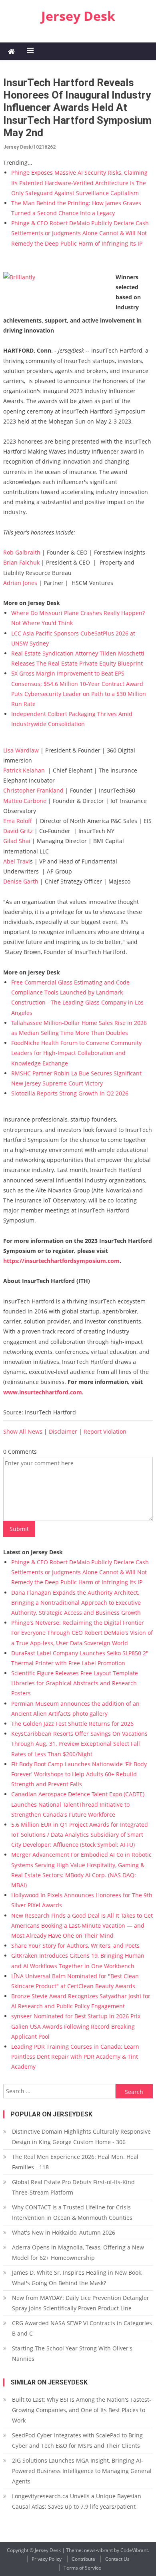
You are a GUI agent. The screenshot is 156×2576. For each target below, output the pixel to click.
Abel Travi (17, 861)
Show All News (23, 1431)
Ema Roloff (18, 821)
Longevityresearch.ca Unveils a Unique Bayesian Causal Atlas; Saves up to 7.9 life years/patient (77, 2501)
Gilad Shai (17, 841)
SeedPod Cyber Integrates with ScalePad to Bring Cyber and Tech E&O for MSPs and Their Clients (77, 2440)
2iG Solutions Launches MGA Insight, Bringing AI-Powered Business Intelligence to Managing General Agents (82, 2471)
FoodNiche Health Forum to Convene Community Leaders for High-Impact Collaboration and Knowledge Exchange (76, 1053)
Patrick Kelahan (24, 770)
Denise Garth (21, 881)
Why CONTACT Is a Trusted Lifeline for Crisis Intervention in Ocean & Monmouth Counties (72, 2212)
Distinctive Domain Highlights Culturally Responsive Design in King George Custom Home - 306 (81, 2137)
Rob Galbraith (22, 552)
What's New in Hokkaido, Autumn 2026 (64, 2232)
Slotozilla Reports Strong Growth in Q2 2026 (70, 1093)
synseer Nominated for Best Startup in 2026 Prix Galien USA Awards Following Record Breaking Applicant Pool (76, 2026)
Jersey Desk (78, 16)
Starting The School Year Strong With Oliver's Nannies (72, 2353)
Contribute (83, 2559)
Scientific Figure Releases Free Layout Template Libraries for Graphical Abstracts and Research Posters (75, 1683)
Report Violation (105, 1431)
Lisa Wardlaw (21, 750)
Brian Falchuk (21, 562)
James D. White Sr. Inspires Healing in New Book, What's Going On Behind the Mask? (77, 2278)
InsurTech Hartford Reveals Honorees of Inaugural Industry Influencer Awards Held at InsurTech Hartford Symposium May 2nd (77, 108)
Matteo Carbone (25, 801)
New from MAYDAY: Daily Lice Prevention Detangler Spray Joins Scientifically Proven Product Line (81, 2303)
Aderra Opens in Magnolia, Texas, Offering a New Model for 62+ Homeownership (78, 2252)
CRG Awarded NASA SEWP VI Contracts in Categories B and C (82, 2328)
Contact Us (117, 2559)
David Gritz (18, 831)
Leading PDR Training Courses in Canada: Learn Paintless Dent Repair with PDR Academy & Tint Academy (75, 2057)
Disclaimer (63, 1431)
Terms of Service (82, 2568)
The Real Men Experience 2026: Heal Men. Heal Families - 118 (75, 2162)
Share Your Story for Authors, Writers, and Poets (75, 1946)
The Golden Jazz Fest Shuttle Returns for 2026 (72, 1724)
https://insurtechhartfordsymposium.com (61, 1261)
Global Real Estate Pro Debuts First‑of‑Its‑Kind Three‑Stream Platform (73, 2187)
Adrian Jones (20, 583)
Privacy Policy (47, 2559)
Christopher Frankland (33, 790)
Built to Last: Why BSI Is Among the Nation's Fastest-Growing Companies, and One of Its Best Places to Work (82, 2410)
